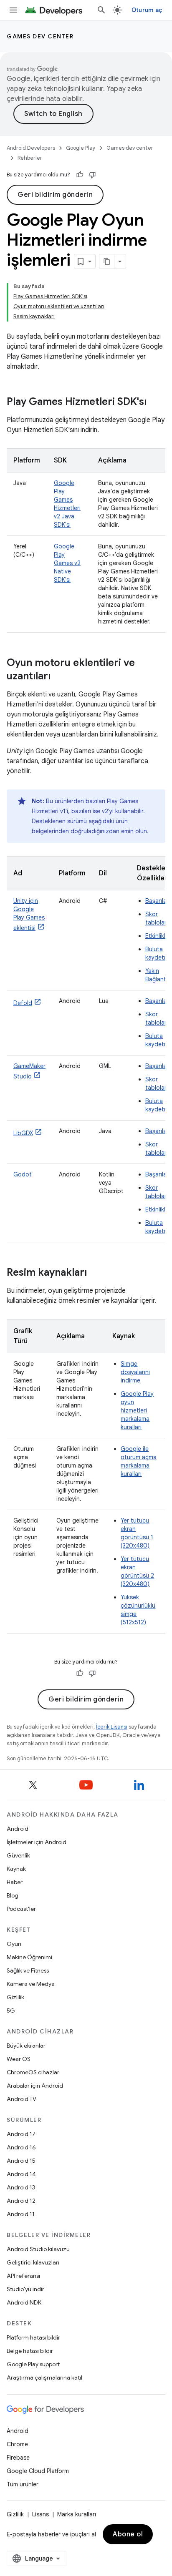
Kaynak (16, 1869)
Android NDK (24, 2302)
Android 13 (21, 2187)
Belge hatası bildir (30, 2351)
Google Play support (33, 2364)
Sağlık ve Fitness (28, 1970)
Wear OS (19, 2059)
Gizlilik (15, 1997)
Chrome (17, 2444)
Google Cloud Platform (38, 2471)
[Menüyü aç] (13, 10)
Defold (23, 1003)
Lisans (40, 2514)
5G (11, 2011)
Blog (13, 1895)
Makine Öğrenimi (29, 1957)
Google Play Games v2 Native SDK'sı (67, 563)
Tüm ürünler (23, 2484)
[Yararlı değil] (92, 175)
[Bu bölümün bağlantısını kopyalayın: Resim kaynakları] (95, 1273)
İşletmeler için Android (37, 1842)
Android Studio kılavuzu (38, 2249)
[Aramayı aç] (101, 10)
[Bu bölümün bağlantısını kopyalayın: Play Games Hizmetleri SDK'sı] (155, 402)
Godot (23, 1174)
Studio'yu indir (25, 2289)
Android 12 (21, 2201)
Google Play (81, 148)
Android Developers (31, 148)
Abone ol (128, 2534)
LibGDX (23, 1133)
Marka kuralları (77, 2514)
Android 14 (21, 2174)
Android (18, 1829)
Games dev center (40, 36)
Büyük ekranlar (26, 2046)
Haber (15, 1882)
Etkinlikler (158, 936)
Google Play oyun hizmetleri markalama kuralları (137, 1410)
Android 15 (21, 2161)
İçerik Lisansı (112, 1727)
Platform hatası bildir (33, 2337)
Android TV (21, 2099)
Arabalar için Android (35, 2086)
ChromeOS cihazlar (33, 2072)
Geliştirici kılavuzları (33, 2262)
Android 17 (21, 2134)
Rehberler (30, 158)
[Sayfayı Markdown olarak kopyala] (107, 261)
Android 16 (21, 2147)
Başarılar (157, 901)
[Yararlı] (80, 175)
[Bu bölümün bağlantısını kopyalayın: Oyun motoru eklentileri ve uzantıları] (59, 677)
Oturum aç (147, 10)
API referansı (23, 2276)
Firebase (18, 2458)
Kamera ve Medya (31, 1984)
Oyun (14, 1944)
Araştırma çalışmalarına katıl (44, 2377)
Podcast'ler (21, 1909)
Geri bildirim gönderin (55, 195)
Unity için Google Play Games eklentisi (29, 914)
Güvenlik (18, 1855)
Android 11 (21, 2214)
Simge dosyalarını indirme (135, 1372)
